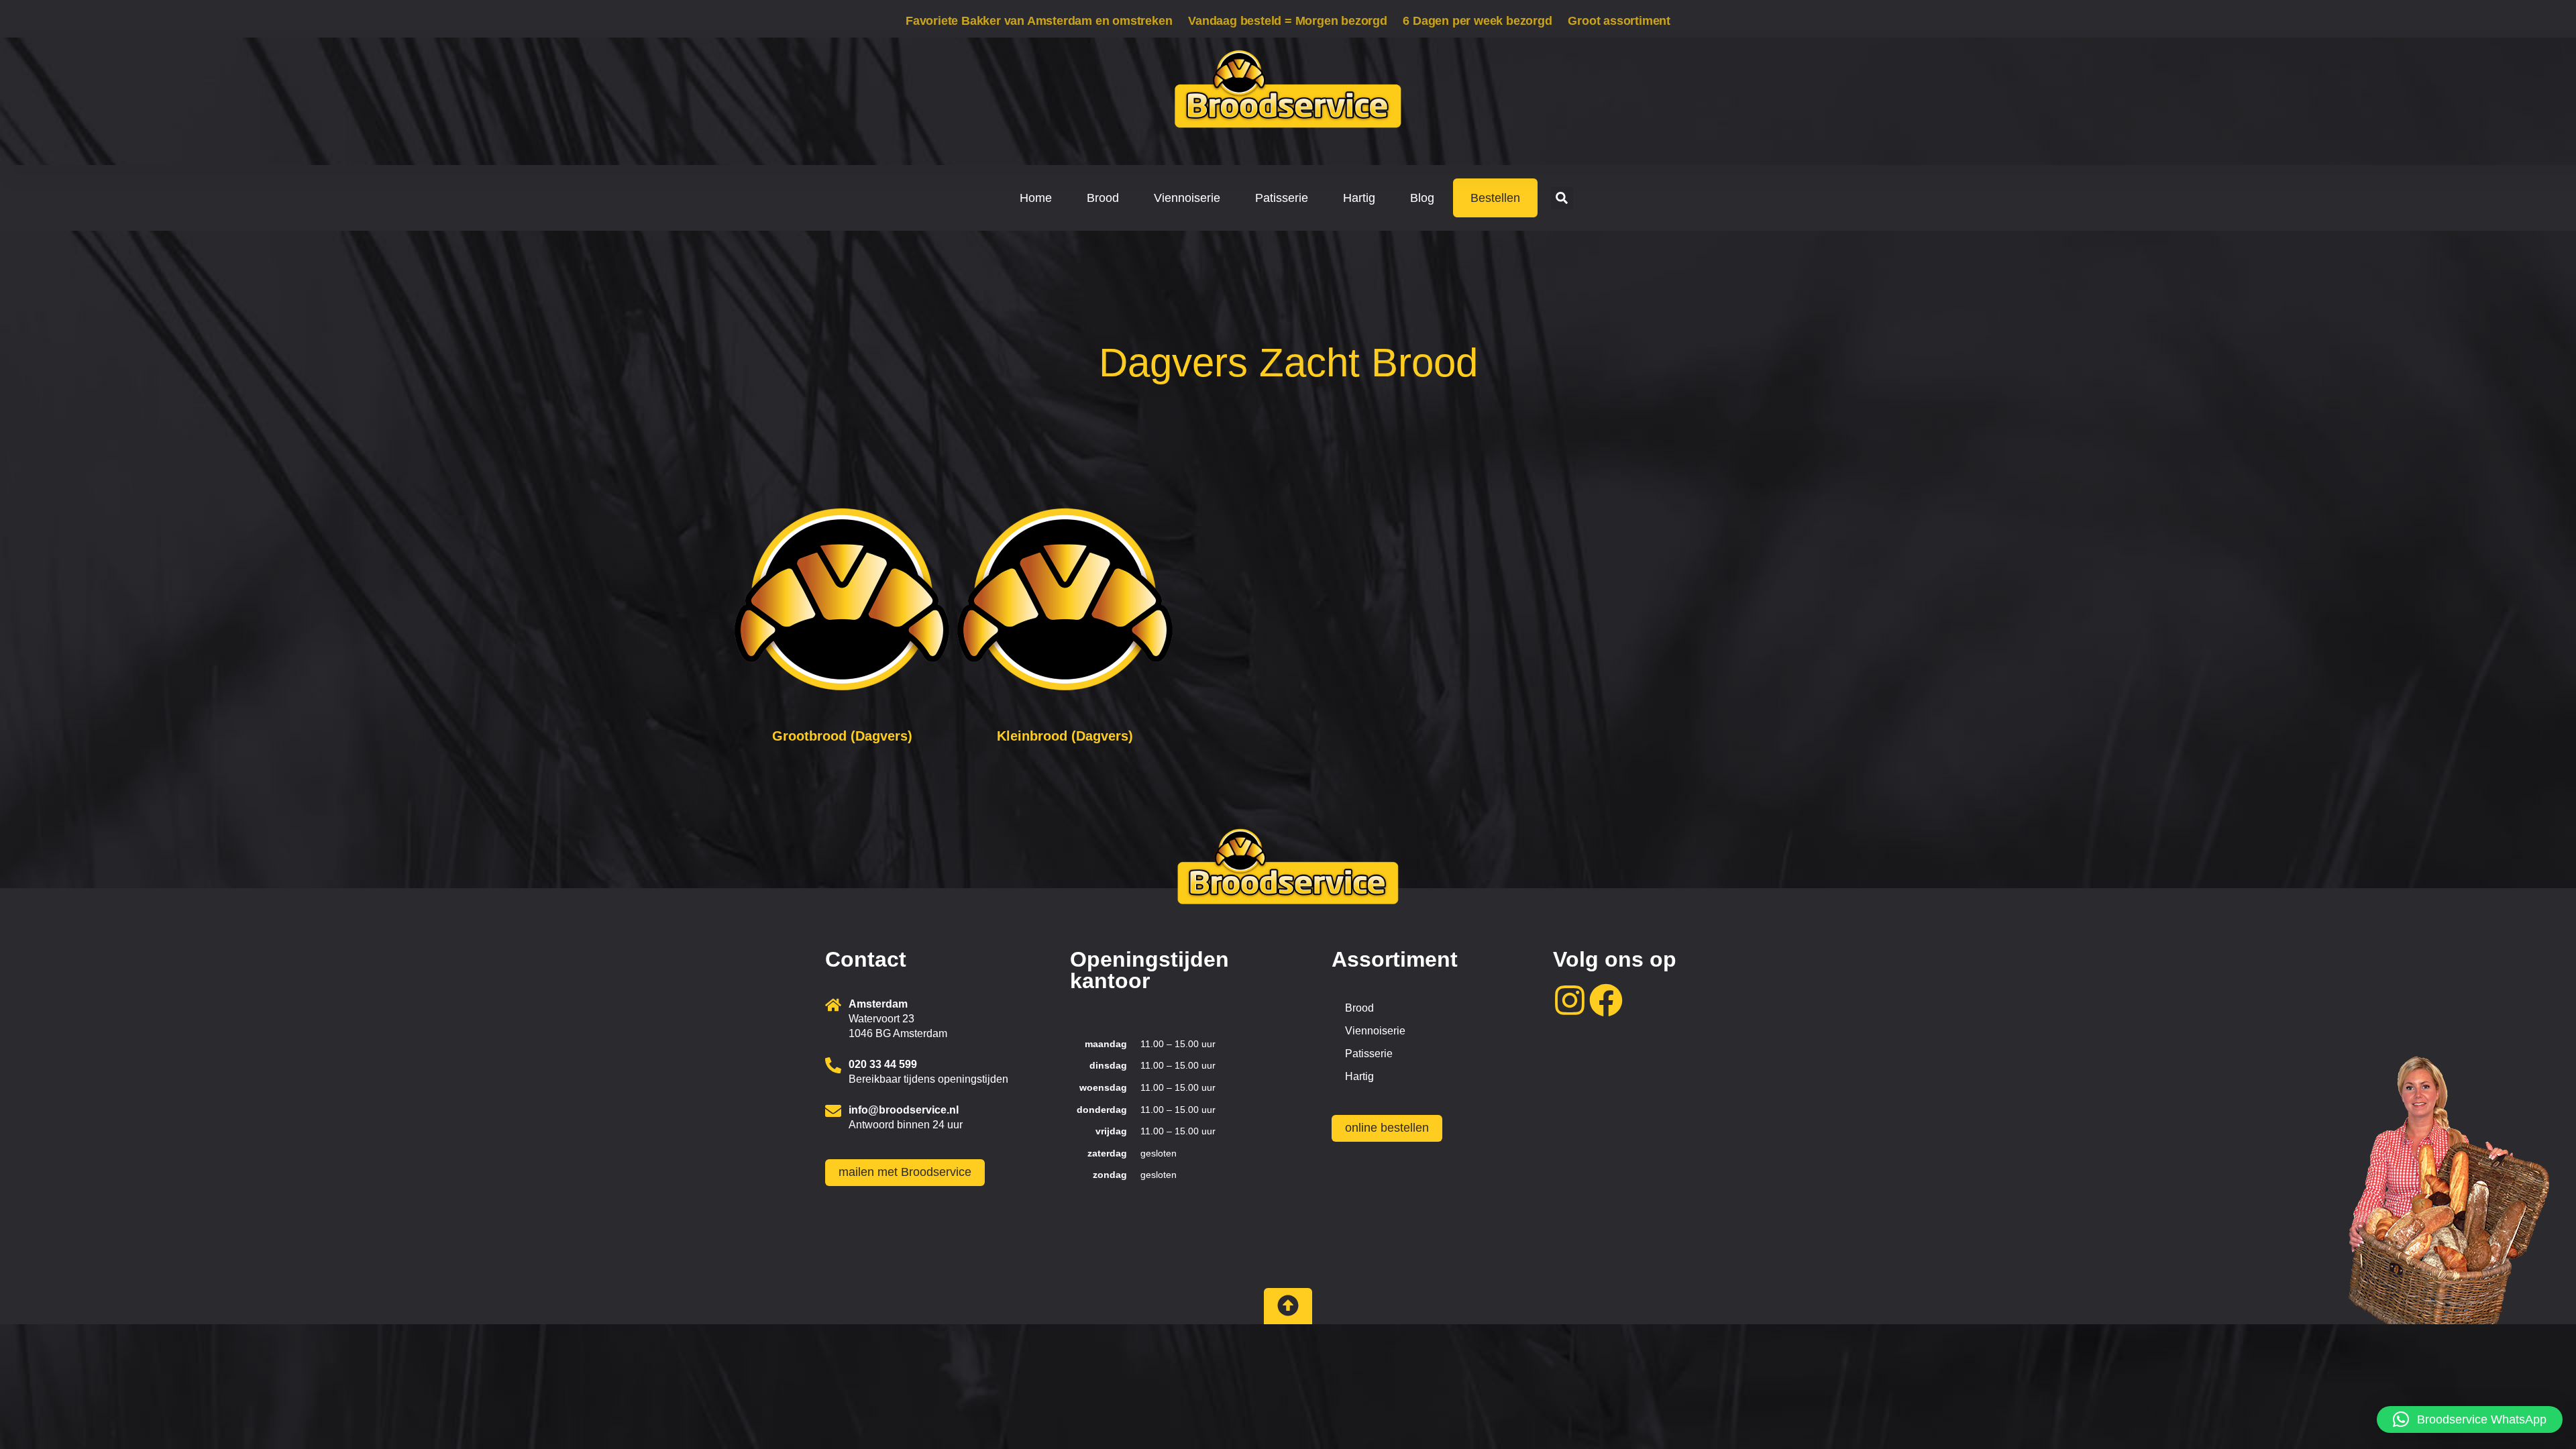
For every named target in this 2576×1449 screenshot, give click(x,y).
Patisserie (1282, 198)
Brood (1103, 198)
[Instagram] (1570, 1000)
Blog (1422, 198)
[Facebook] (1606, 1000)
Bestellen (1495, 198)
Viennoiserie (1187, 198)
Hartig (1359, 198)
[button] (1562, 198)
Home (1036, 198)
